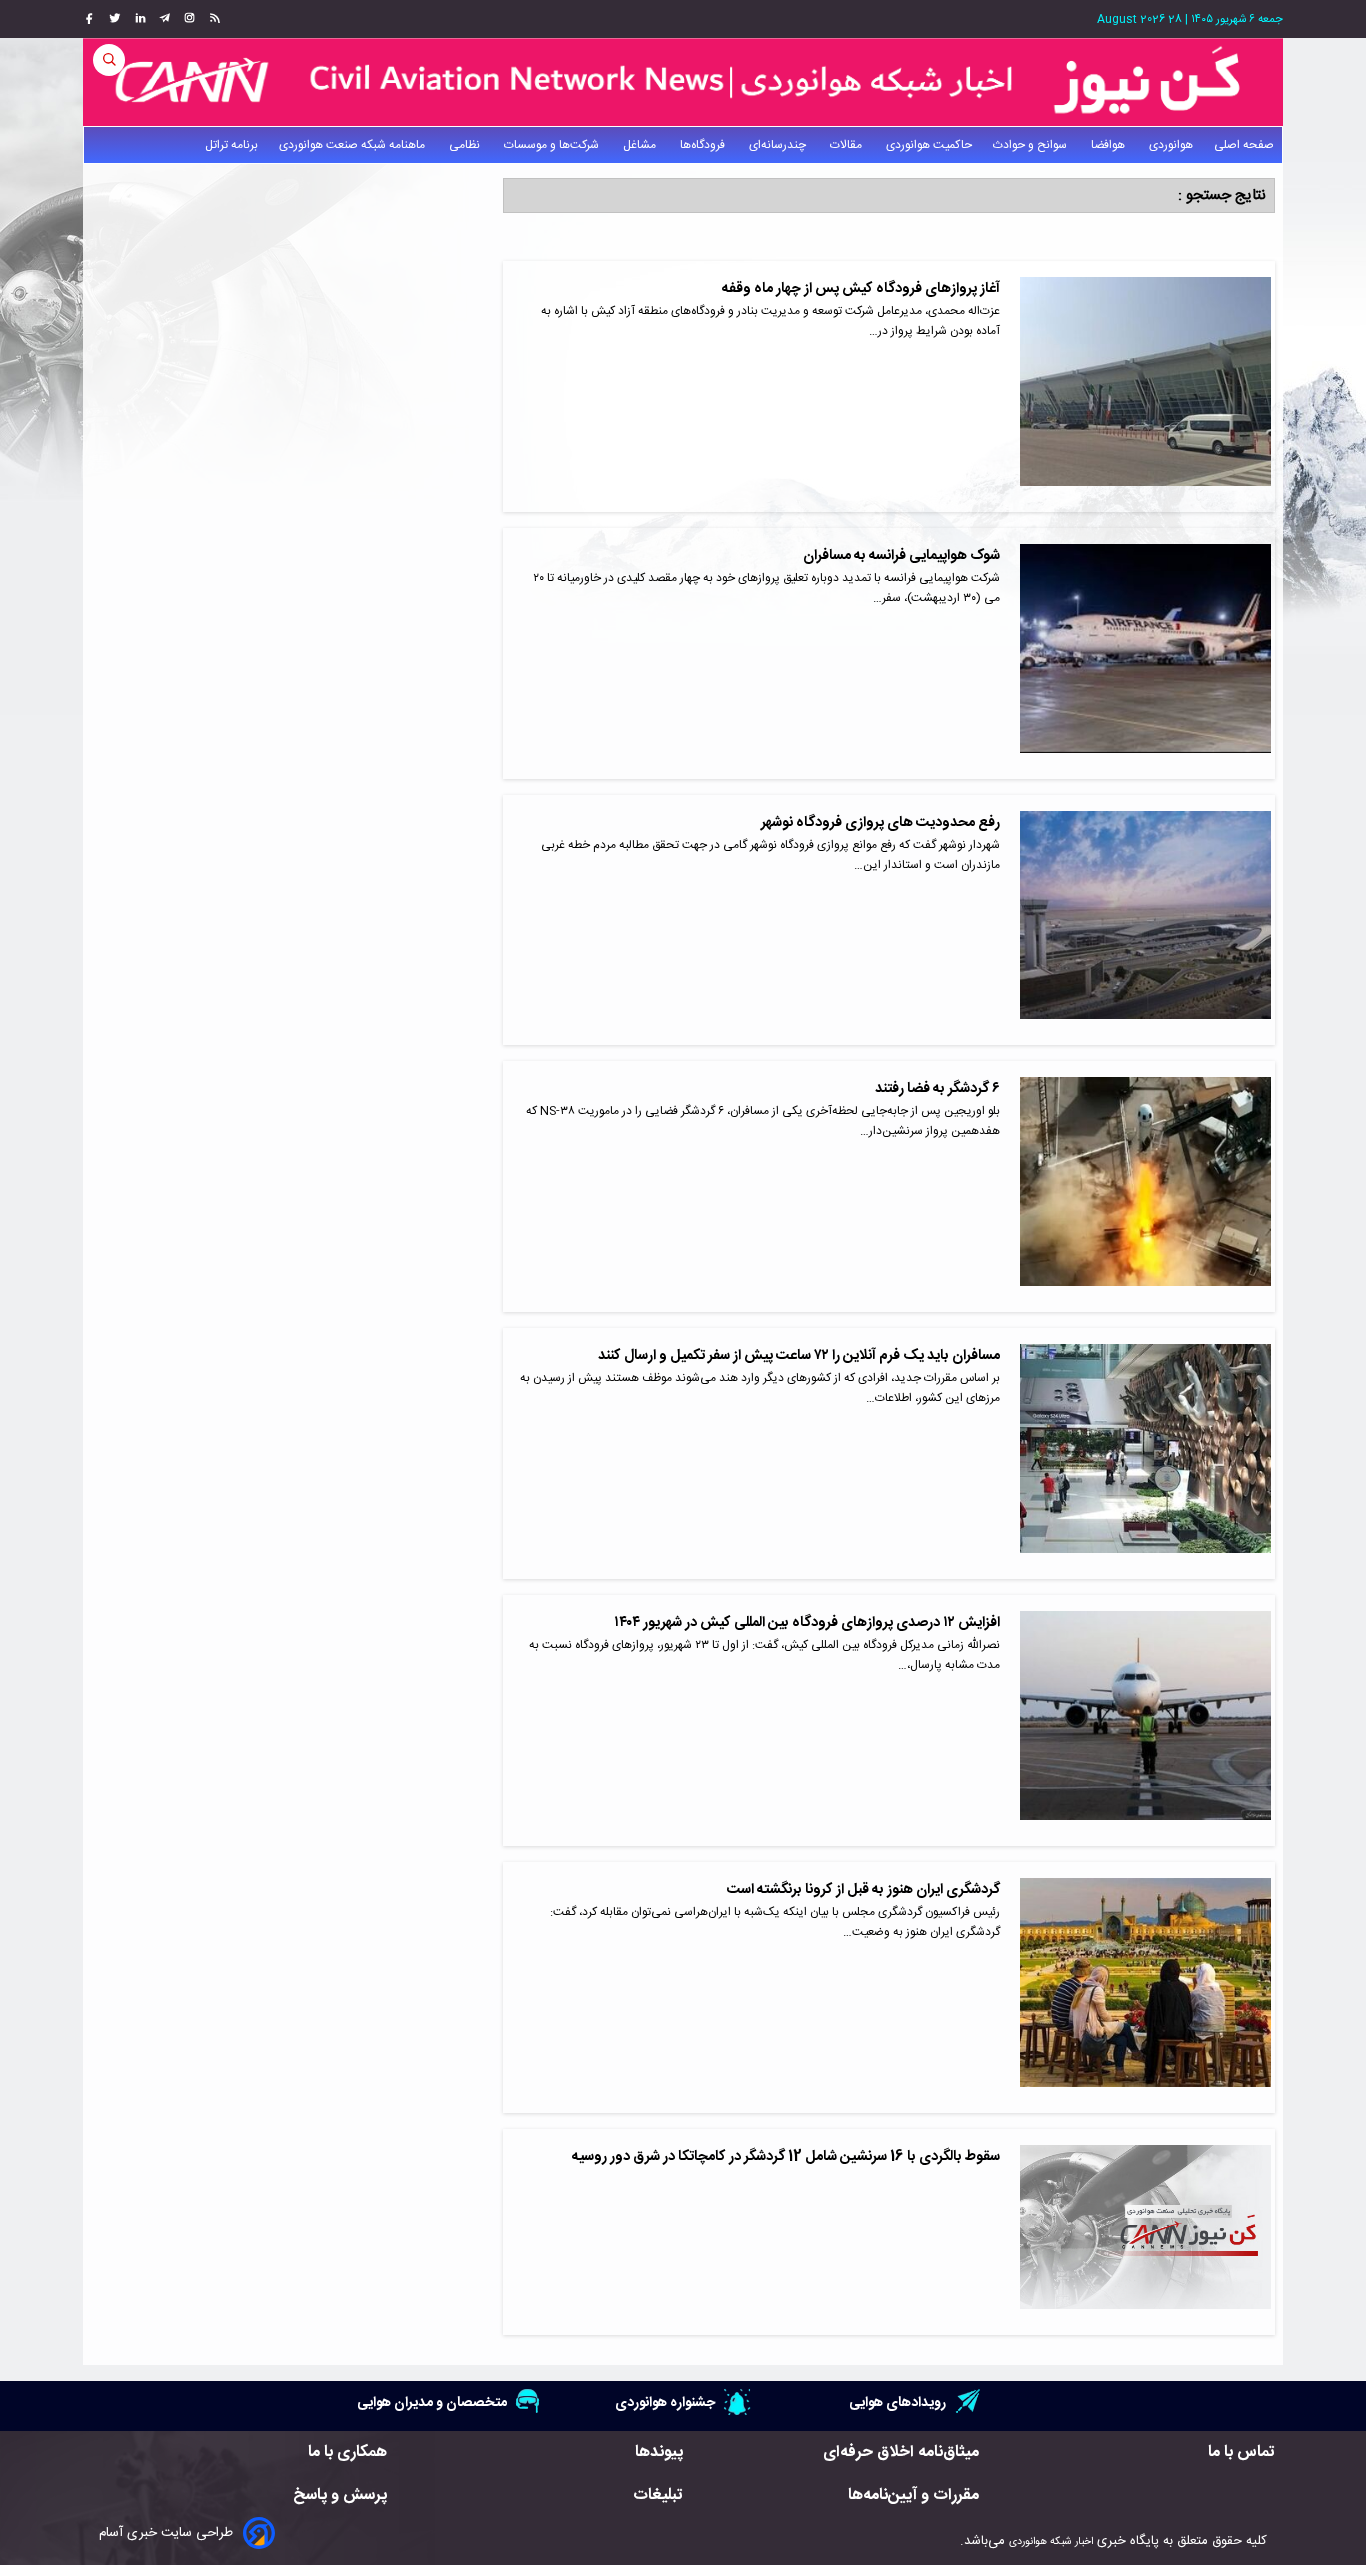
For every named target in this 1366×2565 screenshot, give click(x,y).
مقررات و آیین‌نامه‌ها (913, 2495)
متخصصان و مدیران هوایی (432, 2402)
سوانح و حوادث (1031, 145)
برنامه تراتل (231, 145)
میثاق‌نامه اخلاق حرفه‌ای (901, 2452)
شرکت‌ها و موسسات (553, 145)
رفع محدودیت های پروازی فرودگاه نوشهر (880, 823)
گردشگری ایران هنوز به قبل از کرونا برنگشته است (863, 1890)
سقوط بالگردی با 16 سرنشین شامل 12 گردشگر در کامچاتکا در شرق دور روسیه (786, 2157)
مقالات (847, 145)
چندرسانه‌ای (779, 145)
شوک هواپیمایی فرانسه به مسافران (901, 556)
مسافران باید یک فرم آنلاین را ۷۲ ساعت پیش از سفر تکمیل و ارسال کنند (799, 1356)
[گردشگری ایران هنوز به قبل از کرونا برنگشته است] (1145, 1987)
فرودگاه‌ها (704, 145)
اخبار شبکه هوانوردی (1051, 2541)
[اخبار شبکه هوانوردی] (683, 82)
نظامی (466, 145)
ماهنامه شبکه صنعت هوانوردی (353, 145)
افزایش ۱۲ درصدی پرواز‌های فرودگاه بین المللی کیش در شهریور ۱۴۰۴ (807, 1623)
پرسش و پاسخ (340, 2495)
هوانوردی (1171, 145)
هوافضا (1109, 145)
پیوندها (659, 2452)
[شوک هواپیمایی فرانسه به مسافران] (1145, 653)
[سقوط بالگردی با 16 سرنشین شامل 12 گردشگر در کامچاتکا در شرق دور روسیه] (1145, 2232)
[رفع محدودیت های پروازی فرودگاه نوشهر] (1145, 920)
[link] (212, 19)
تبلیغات (658, 2495)
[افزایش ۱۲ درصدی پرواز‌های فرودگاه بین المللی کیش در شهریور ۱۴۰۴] (1145, 1720)
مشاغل (641, 145)
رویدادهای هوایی (897, 2402)
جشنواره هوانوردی (665, 2402)
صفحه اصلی (1244, 145)
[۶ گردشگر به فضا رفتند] (1145, 1186)
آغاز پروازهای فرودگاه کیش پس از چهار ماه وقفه (861, 289)
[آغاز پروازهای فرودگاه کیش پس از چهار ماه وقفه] (1145, 386)
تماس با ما (1241, 2452)
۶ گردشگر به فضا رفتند (937, 1089)
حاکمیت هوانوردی (929, 145)
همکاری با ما (347, 2452)
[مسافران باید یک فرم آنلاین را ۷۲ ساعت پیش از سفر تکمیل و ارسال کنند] (1145, 1453)
